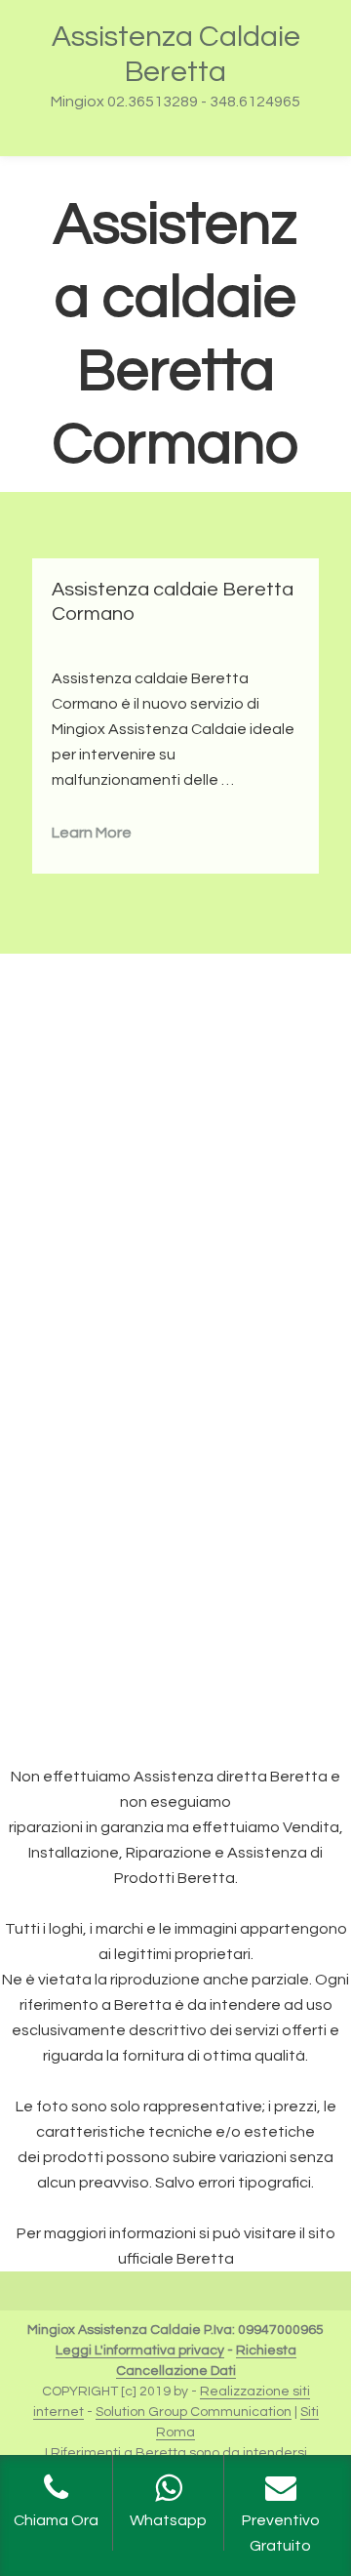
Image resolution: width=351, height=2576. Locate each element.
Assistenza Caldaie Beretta (176, 54)
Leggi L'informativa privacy (140, 2351)
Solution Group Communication (194, 2412)
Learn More (92, 833)
